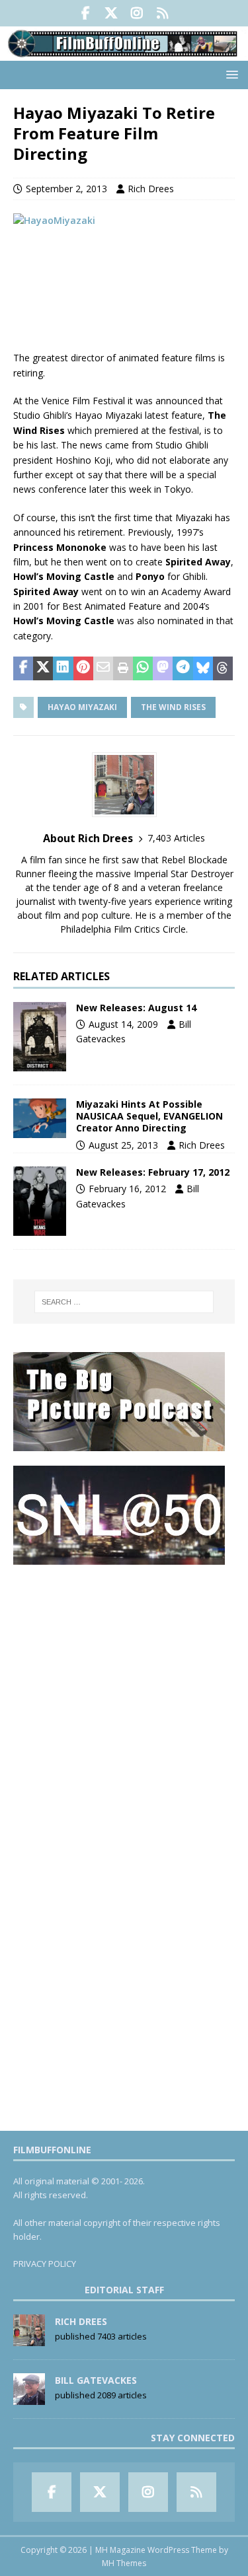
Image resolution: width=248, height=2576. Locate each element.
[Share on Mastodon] (163, 668)
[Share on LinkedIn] (63, 668)
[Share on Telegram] (183, 668)
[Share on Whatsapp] (143, 668)
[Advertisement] (124, 1703)
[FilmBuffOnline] (124, 53)
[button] (230, 74)
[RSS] (163, 13)
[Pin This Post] (83, 668)
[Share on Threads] (223, 668)
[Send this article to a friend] (103, 668)
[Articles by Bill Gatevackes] (29, 2398)
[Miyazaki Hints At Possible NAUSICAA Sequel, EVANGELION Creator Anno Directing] (40, 1118)
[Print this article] (123, 668)
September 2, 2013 (66, 189)
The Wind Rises (173, 707)
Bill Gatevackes (96, 2380)
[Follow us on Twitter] (111, 13)
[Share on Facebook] (23, 668)
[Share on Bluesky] (203, 668)
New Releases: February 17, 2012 (153, 1172)
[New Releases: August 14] (40, 1037)
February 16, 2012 (127, 1189)
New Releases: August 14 (136, 1008)
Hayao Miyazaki (82, 707)
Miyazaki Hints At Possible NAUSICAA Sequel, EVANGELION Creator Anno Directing (149, 1116)
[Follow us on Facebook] (86, 13)
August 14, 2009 (123, 1024)
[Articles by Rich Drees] (29, 2339)
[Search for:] (124, 1302)
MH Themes (124, 2563)
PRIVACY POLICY (45, 2264)
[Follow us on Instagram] (137, 13)
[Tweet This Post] (43, 668)
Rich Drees (151, 189)
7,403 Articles (176, 838)
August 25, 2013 (123, 1145)
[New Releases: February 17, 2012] (40, 1201)
